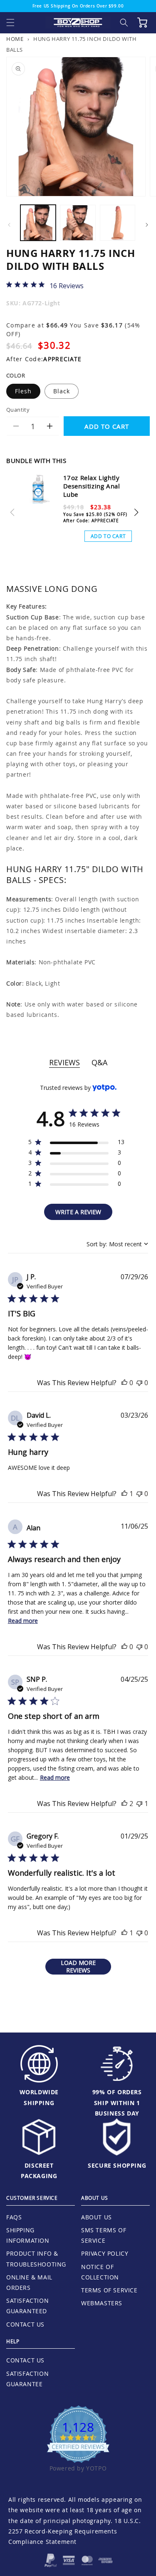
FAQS (14, 2217)
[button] (10, 23)
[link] (45, 285)
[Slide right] (147, 225)
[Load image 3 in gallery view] (118, 223)
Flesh (23, 391)
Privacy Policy (105, 2253)
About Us (97, 2217)
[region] (76, 1143)
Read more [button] (23, 1621)
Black (62, 391)
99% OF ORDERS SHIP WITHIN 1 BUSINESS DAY (117, 2102)
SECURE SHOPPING (117, 2165)
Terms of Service (109, 2290)
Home (15, 39)
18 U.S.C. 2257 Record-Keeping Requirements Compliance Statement (74, 2531)
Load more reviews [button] (78, 1966)
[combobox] (117, 1244)
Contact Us (25, 2324)
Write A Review (78, 1212)
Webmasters (102, 2303)
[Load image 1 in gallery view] (38, 223)
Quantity (18, 410)
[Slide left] (9, 225)
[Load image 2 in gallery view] (78, 223)
